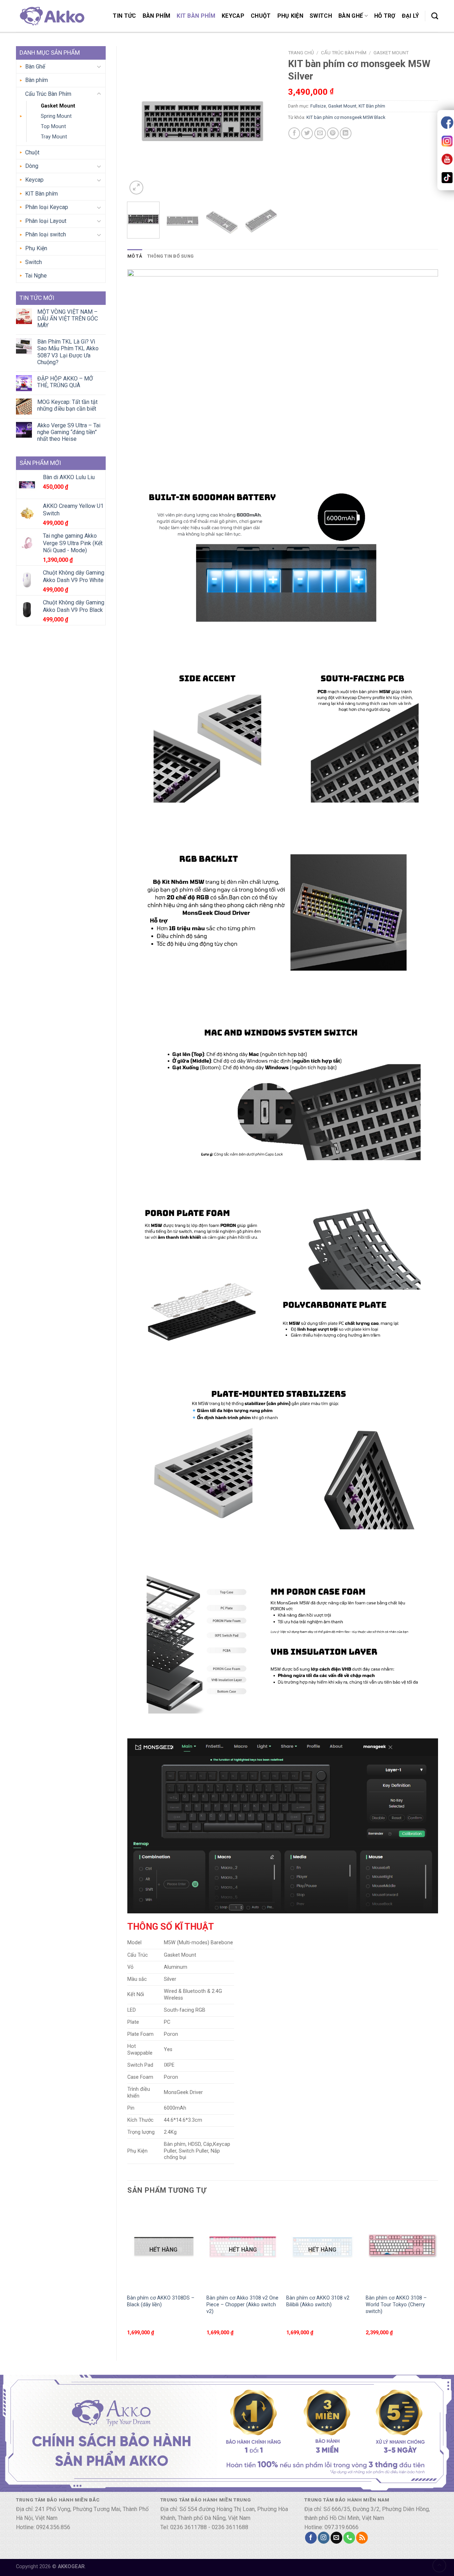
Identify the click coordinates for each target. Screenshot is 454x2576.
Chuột (261, 16)
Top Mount (53, 127)
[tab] (135, 256)
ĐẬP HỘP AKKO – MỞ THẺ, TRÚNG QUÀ (65, 382)
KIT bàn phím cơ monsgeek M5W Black (346, 117)
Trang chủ (301, 53)
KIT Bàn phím (196, 16)
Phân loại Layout (46, 221)
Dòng (32, 166)
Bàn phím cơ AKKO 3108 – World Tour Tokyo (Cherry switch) (396, 2304)
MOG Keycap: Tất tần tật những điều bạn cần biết (67, 405)
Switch (321, 16)
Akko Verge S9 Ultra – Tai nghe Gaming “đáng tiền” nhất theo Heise (69, 432)
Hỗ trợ (385, 16)
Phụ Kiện (290, 16)
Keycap (233, 16)
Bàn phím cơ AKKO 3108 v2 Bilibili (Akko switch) (318, 2301)
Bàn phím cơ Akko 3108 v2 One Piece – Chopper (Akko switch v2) (242, 2304)
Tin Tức (124, 16)
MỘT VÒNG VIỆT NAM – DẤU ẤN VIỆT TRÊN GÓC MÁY (68, 319)
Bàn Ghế (351, 16)
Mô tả (135, 256)
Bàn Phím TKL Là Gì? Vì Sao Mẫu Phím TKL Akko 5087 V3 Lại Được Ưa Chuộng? (68, 352)
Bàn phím (157, 16)
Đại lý (411, 16)
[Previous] (139, 121)
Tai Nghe (36, 276)
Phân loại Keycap (47, 207)
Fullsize (318, 106)
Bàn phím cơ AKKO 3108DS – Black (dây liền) (161, 2301)
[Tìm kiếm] (435, 16)
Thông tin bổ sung (170, 256)
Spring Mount (56, 116)
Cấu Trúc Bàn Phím (48, 94)
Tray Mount (54, 137)
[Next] (265, 121)
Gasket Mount (58, 106)
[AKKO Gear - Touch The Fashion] (51, 16)
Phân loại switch (46, 234)
